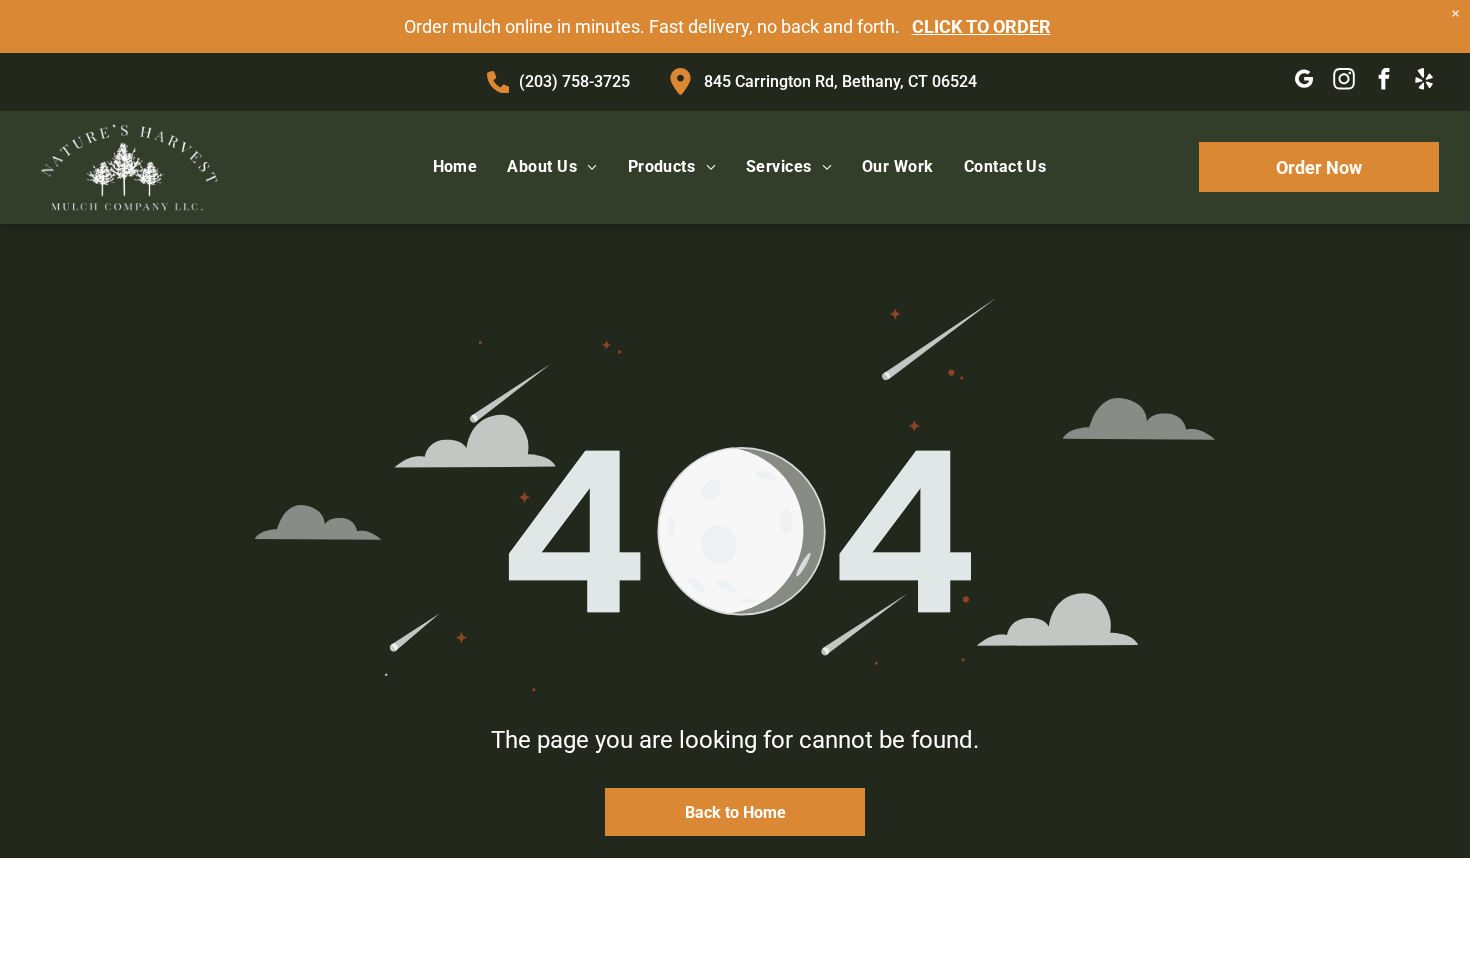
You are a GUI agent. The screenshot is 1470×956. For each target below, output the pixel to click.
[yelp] (1424, 82)
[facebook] (1384, 82)
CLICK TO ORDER (981, 26)
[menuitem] (455, 167)
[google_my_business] (1304, 82)
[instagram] (1344, 82)
